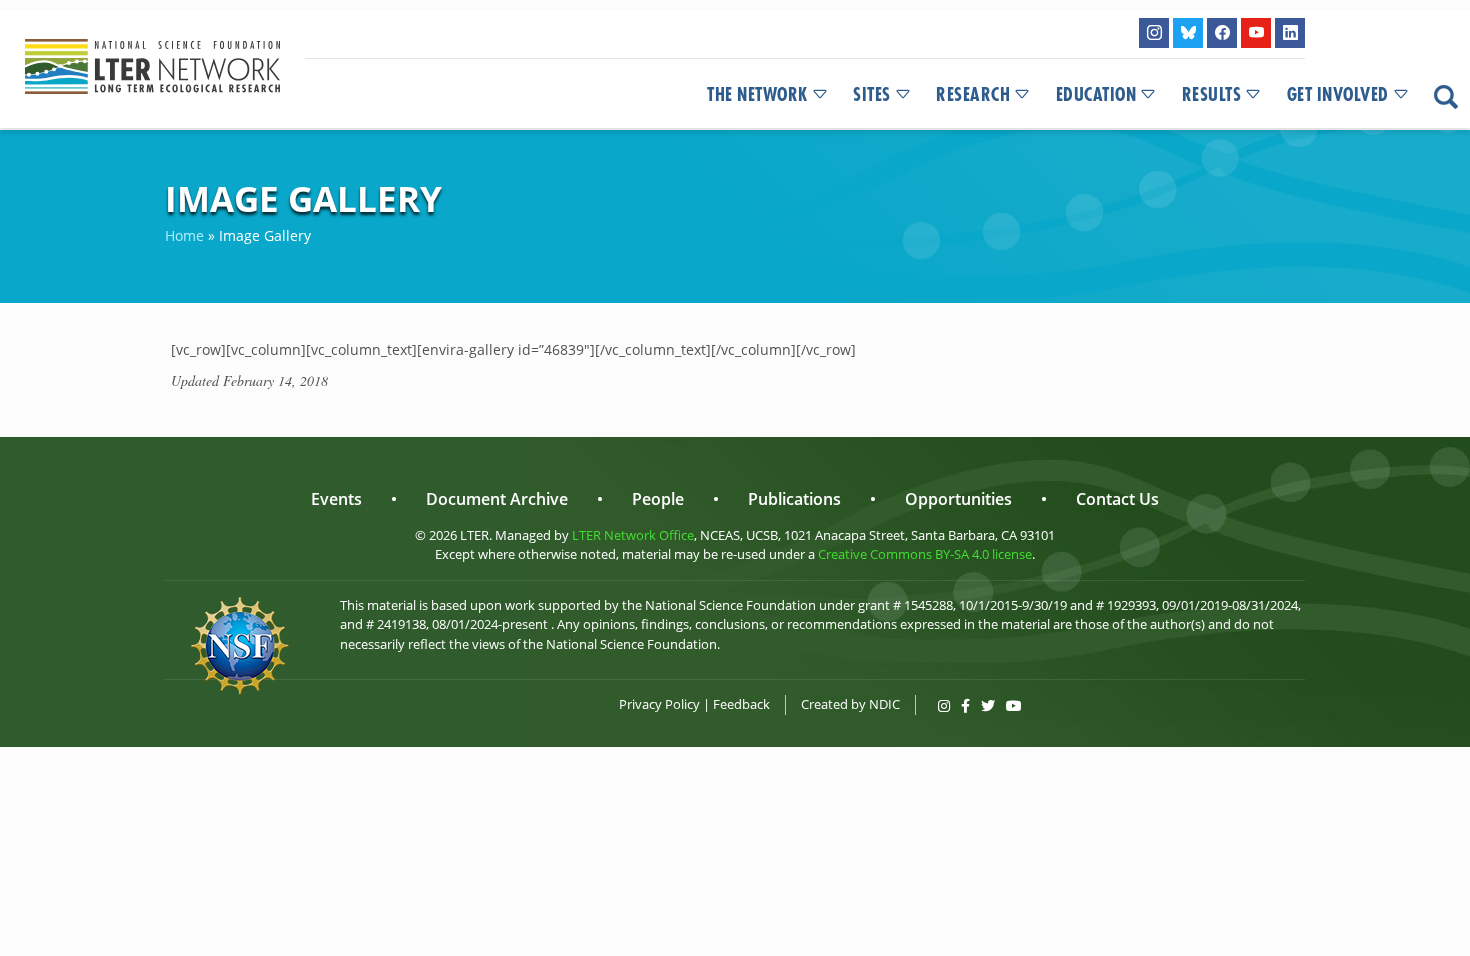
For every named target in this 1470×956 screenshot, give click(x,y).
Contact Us (1117, 499)
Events (336, 499)
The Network (757, 95)
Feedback (741, 704)
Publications (794, 499)
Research (973, 95)
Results (1212, 95)
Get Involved (1338, 95)
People (658, 499)
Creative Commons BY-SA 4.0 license (925, 554)
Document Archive (497, 499)
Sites (872, 95)
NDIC (884, 704)
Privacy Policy (659, 704)
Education (1096, 95)
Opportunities (958, 499)
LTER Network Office (633, 535)
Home (184, 235)
